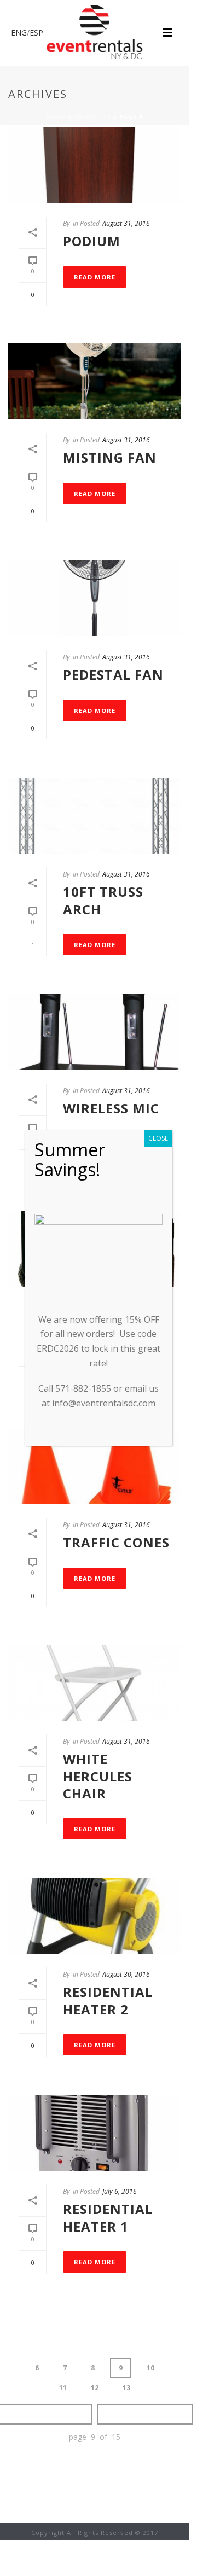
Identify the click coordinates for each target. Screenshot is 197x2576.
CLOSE (158, 1138)
